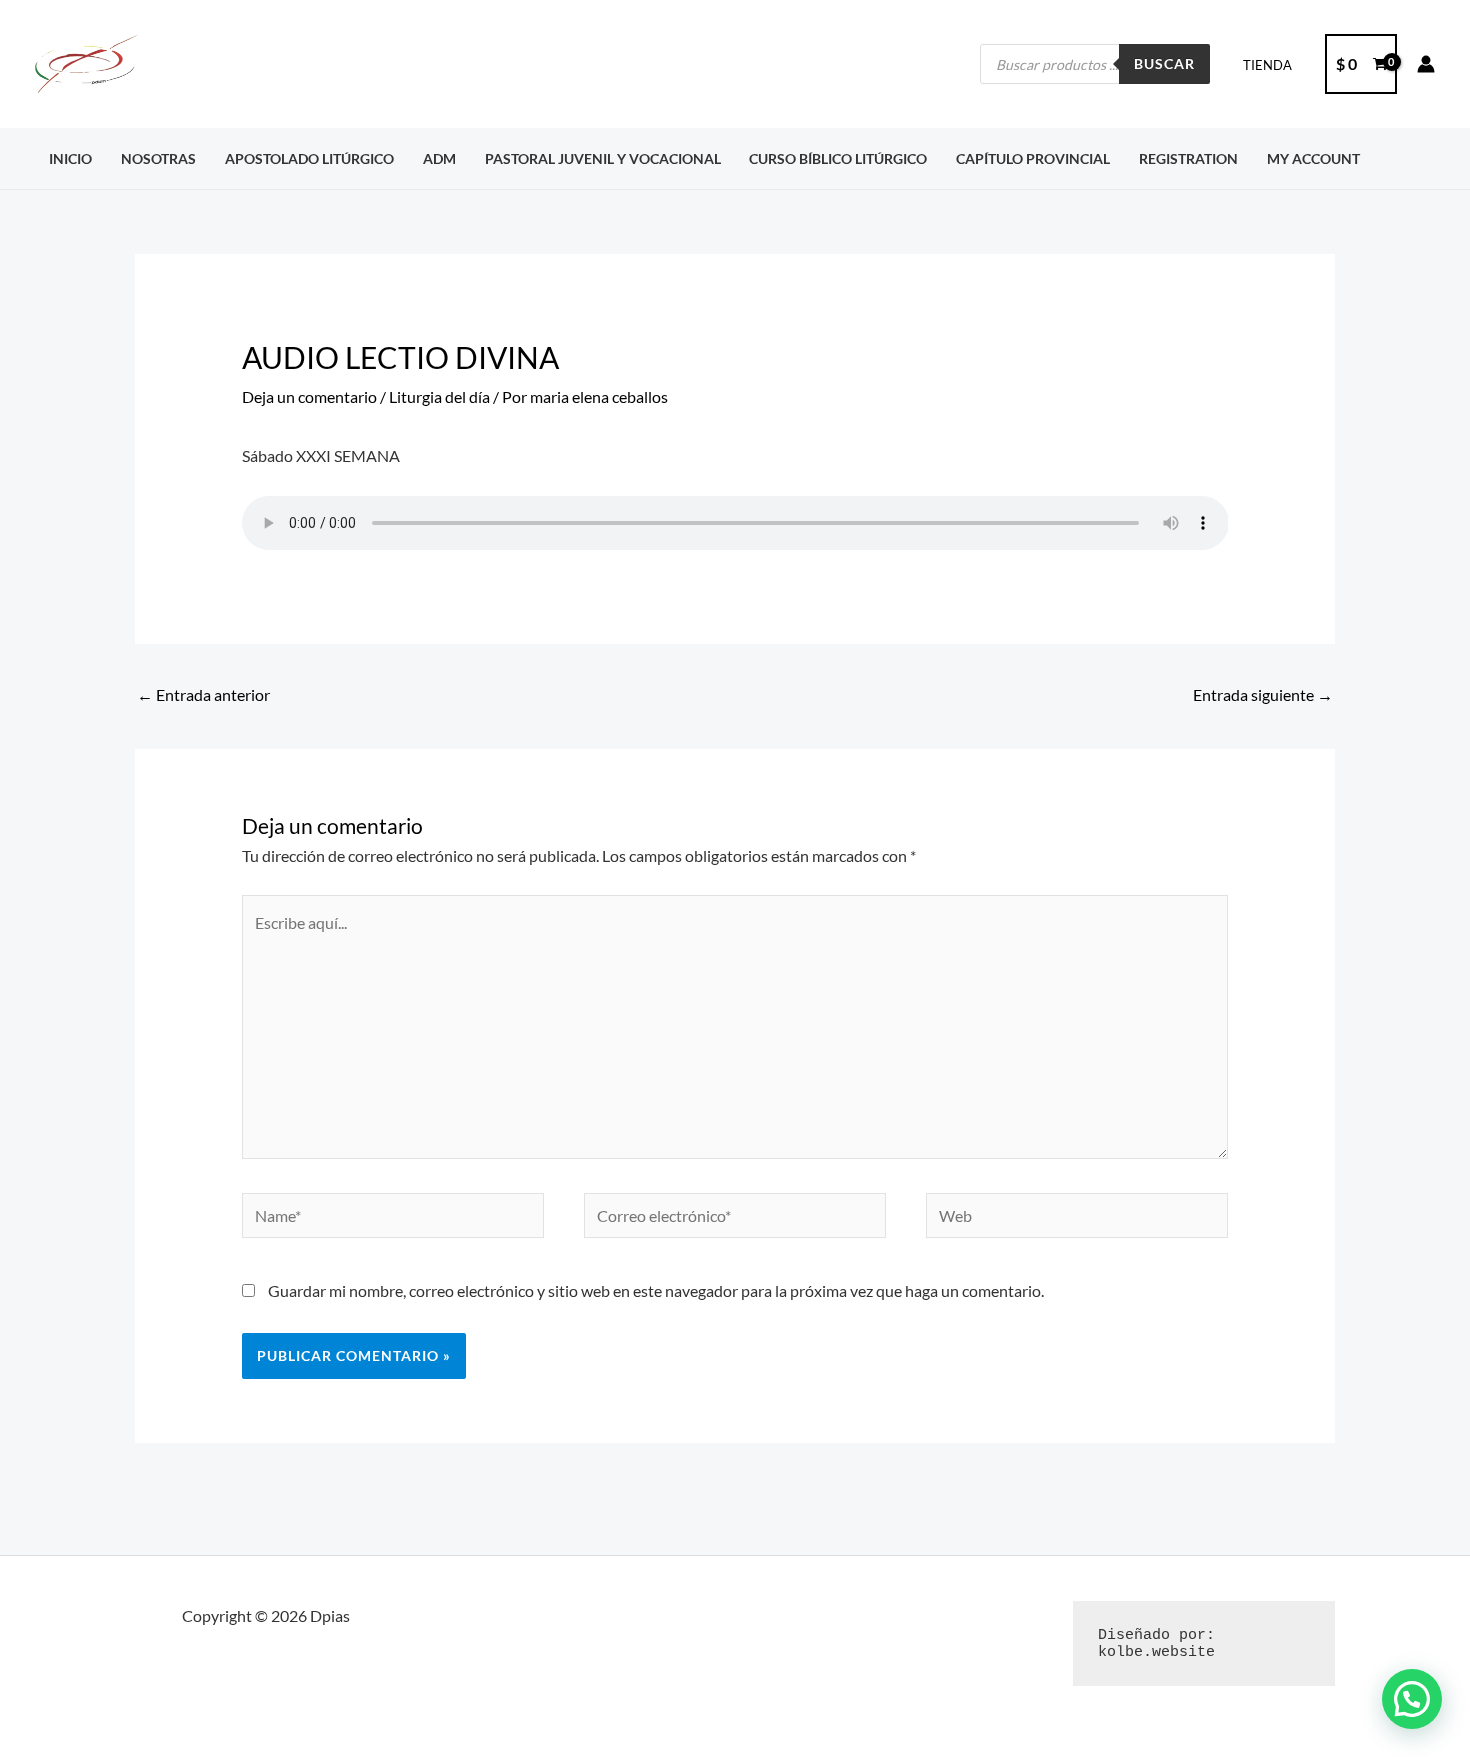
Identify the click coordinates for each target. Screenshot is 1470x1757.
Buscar (1164, 63)
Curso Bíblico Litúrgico (838, 158)
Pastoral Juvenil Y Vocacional (603, 158)
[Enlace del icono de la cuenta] (1426, 64)
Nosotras (158, 158)
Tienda (1267, 65)
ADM (439, 158)
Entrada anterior (203, 694)
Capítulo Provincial (1033, 158)
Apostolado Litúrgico (309, 158)
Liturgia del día (439, 396)
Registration (1188, 158)
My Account (1313, 158)
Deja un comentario (309, 396)
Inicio (70, 158)
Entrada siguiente (1263, 694)
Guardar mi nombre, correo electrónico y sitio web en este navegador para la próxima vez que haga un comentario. (656, 1290)
